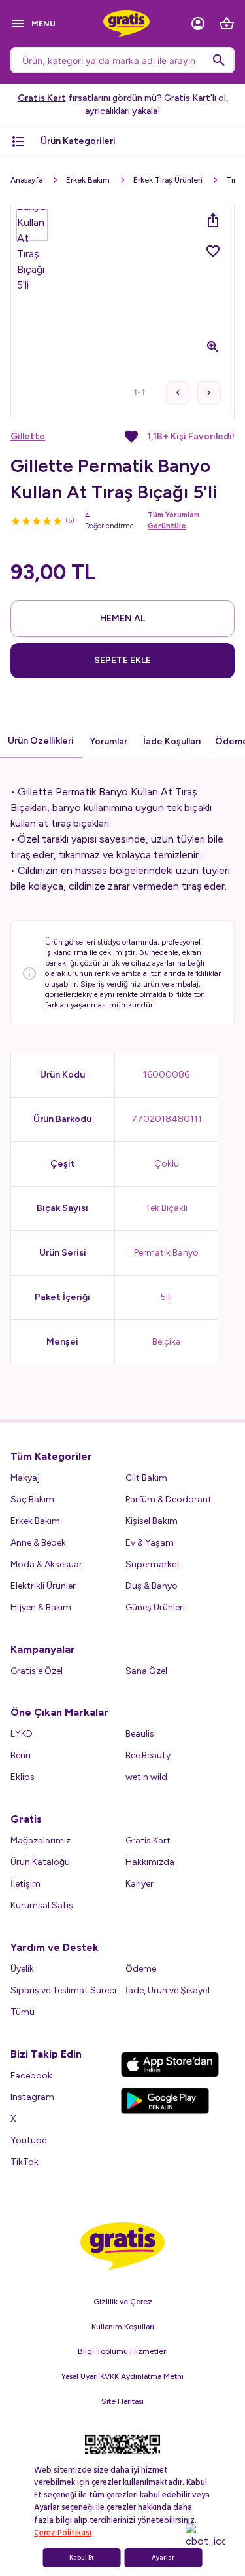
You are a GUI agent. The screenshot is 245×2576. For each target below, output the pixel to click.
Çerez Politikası (63, 2533)
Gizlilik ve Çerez (123, 2302)
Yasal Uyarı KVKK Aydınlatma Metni (122, 2376)
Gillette (28, 436)
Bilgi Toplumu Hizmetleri (123, 2351)
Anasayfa (26, 180)
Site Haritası (122, 2401)
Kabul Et (82, 2558)
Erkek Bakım (88, 180)
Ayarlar (163, 2558)
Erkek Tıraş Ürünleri (168, 180)
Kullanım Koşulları (123, 2327)
